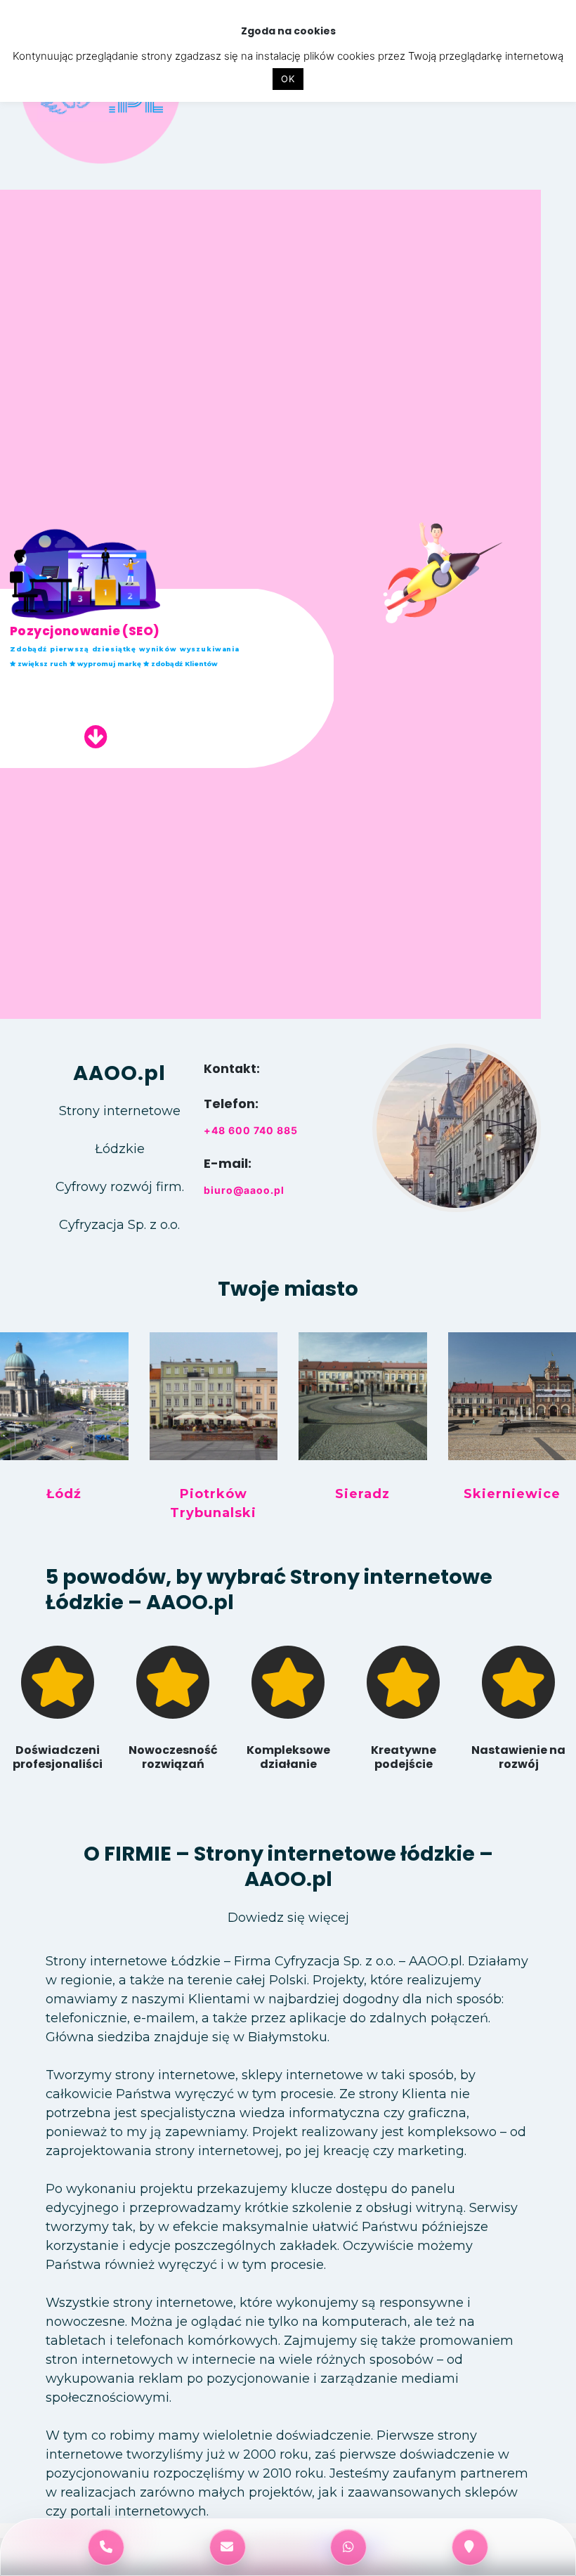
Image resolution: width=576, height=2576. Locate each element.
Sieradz (362, 1494)
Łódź (64, 1494)
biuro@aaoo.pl (244, 1190)
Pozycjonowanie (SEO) (85, 631)
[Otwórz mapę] (470, 2547)
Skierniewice (512, 1494)
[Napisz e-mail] (228, 2547)
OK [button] (288, 79)
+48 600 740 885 (251, 1130)
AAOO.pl (119, 1073)
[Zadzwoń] (106, 2547)
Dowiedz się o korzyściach (103, 694)
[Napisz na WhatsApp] (348, 2547)
